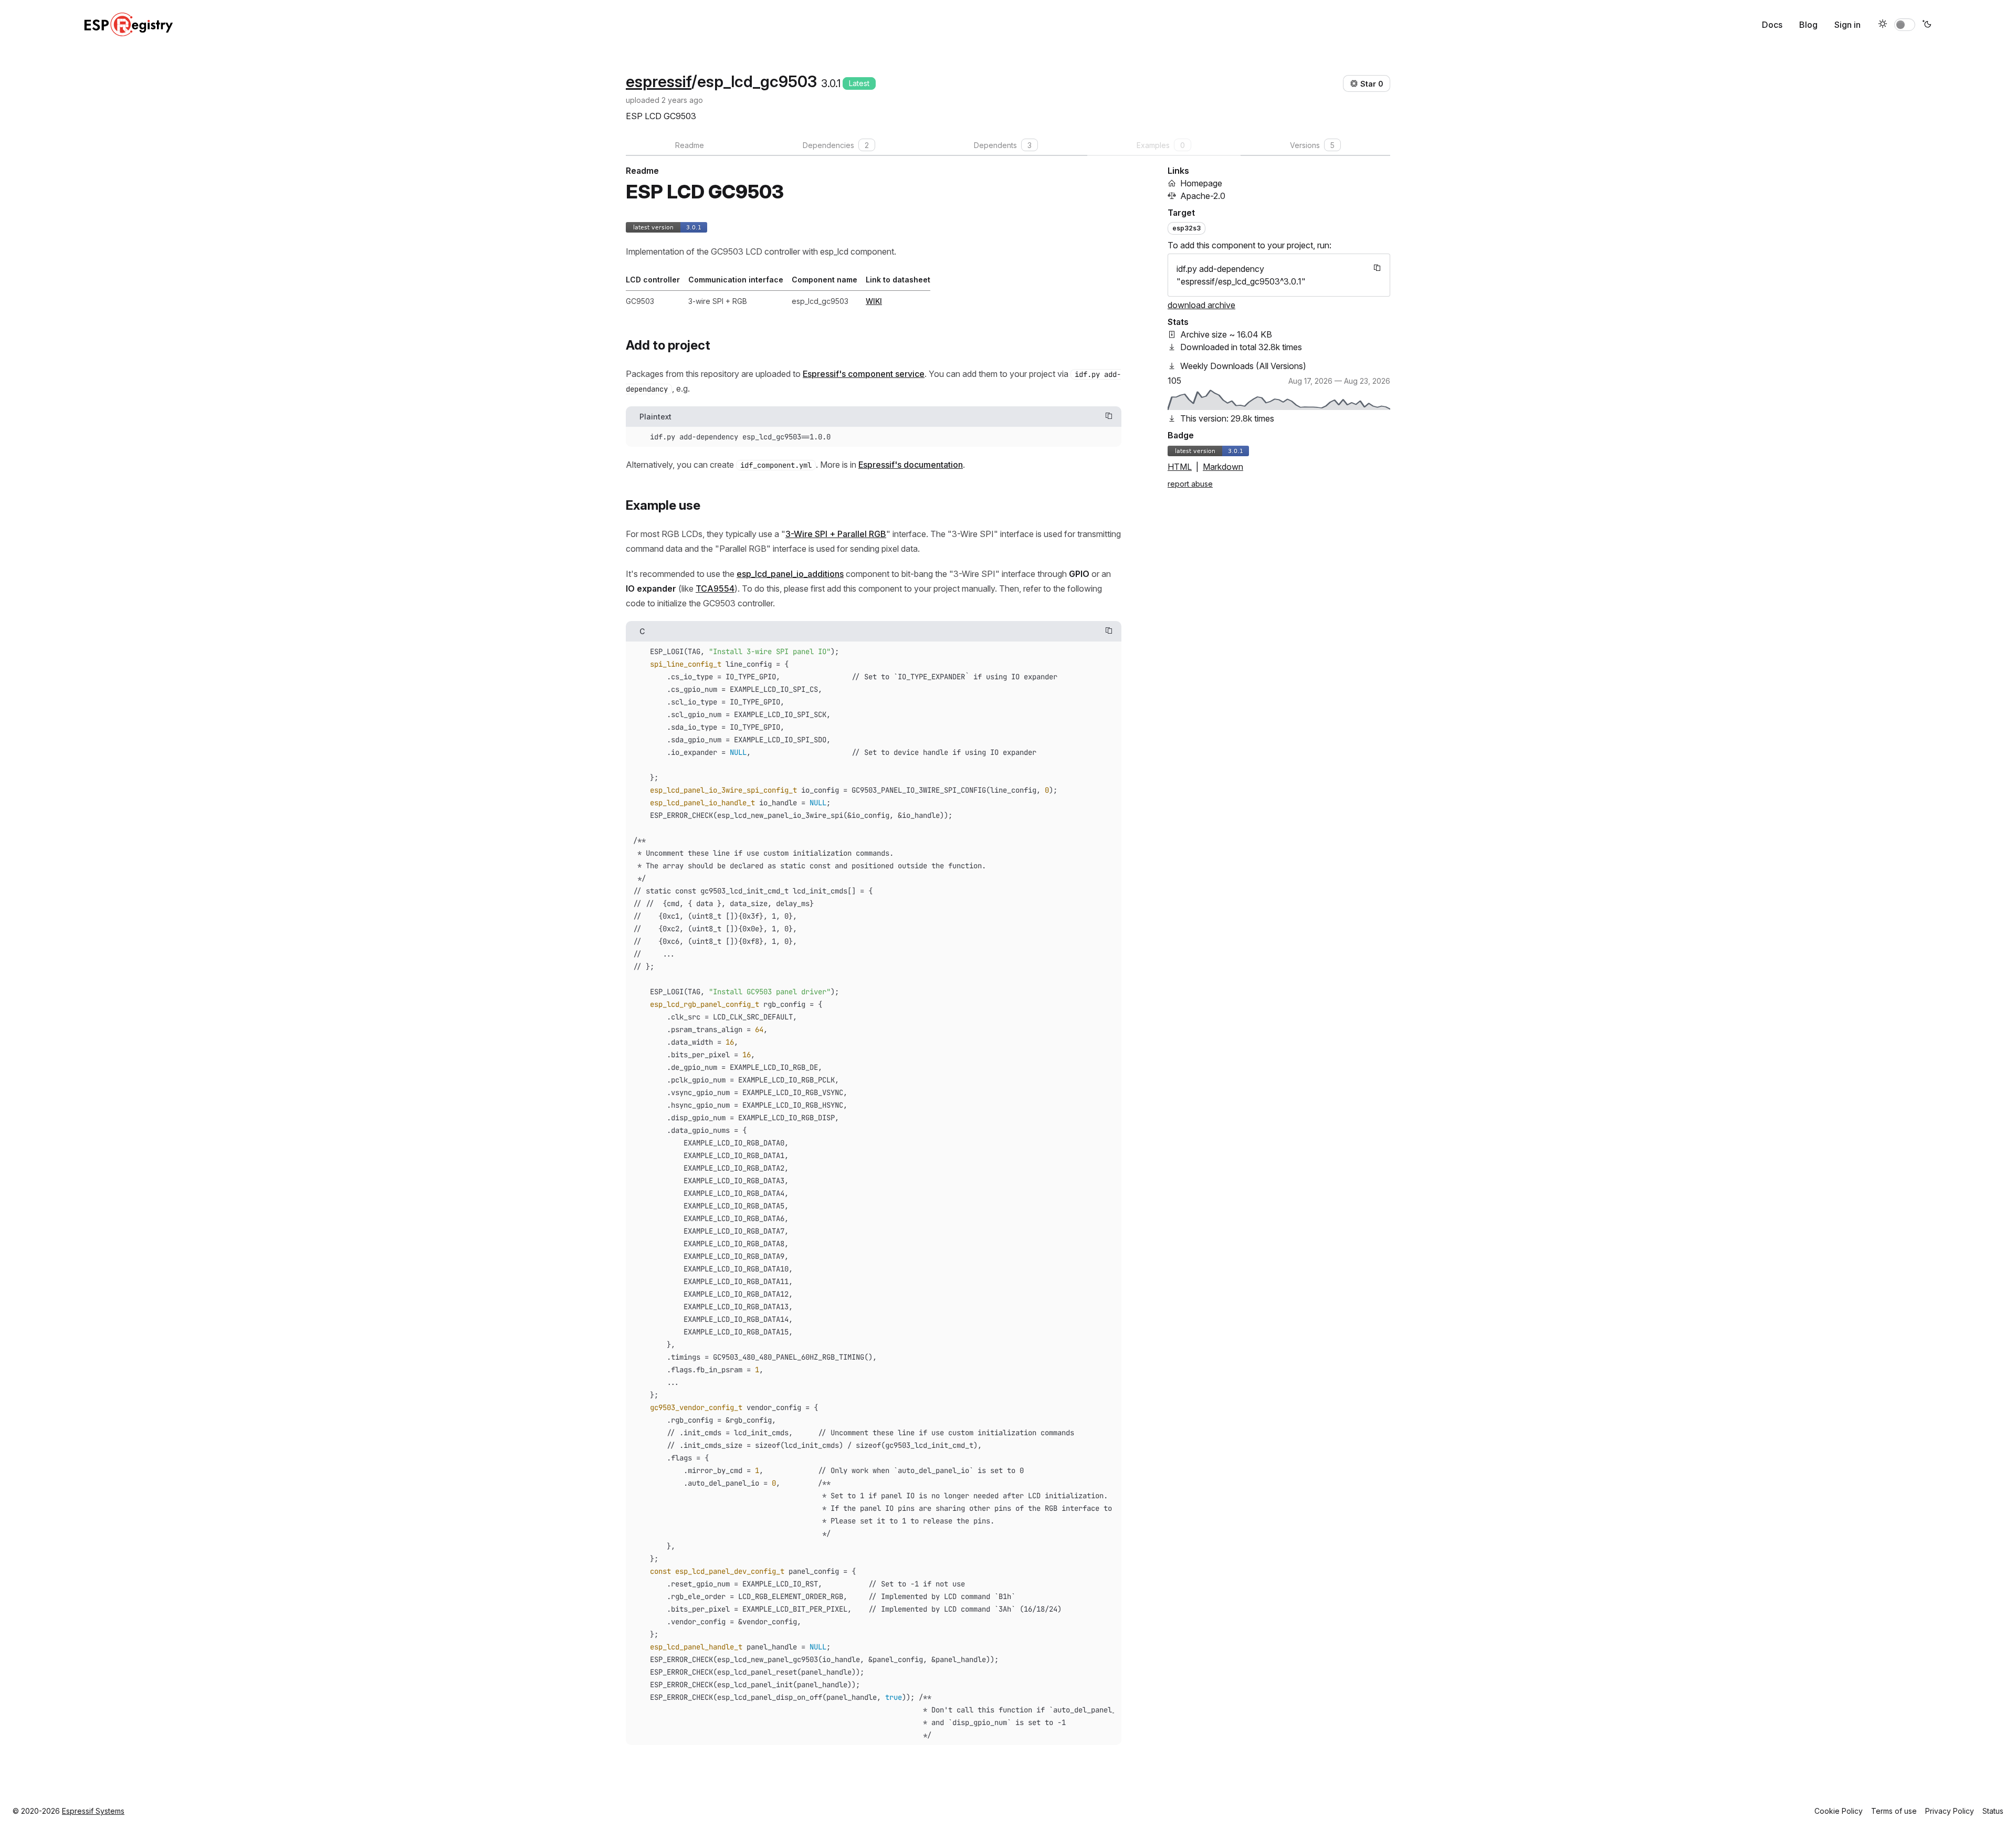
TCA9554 (715, 588)
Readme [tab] (690, 145)
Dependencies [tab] (836, 145)
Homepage (1201, 183)
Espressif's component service (864, 374)
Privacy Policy (1950, 1811)
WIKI (874, 301)
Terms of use (1894, 1811)
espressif (659, 81)
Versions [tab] (1312, 145)
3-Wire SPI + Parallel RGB (836, 534)
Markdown (1223, 467)
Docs (1772, 25)
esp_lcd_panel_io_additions (790, 574)
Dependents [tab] (1003, 145)
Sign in (1847, 25)
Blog (1808, 25)
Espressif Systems (93, 1811)
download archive (1201, 305)
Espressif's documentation (911, 465)
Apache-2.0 (1203, 196)
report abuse (1190, 484)
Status (1993, 1811)
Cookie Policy (1839, 1811)
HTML (1180, 467)
